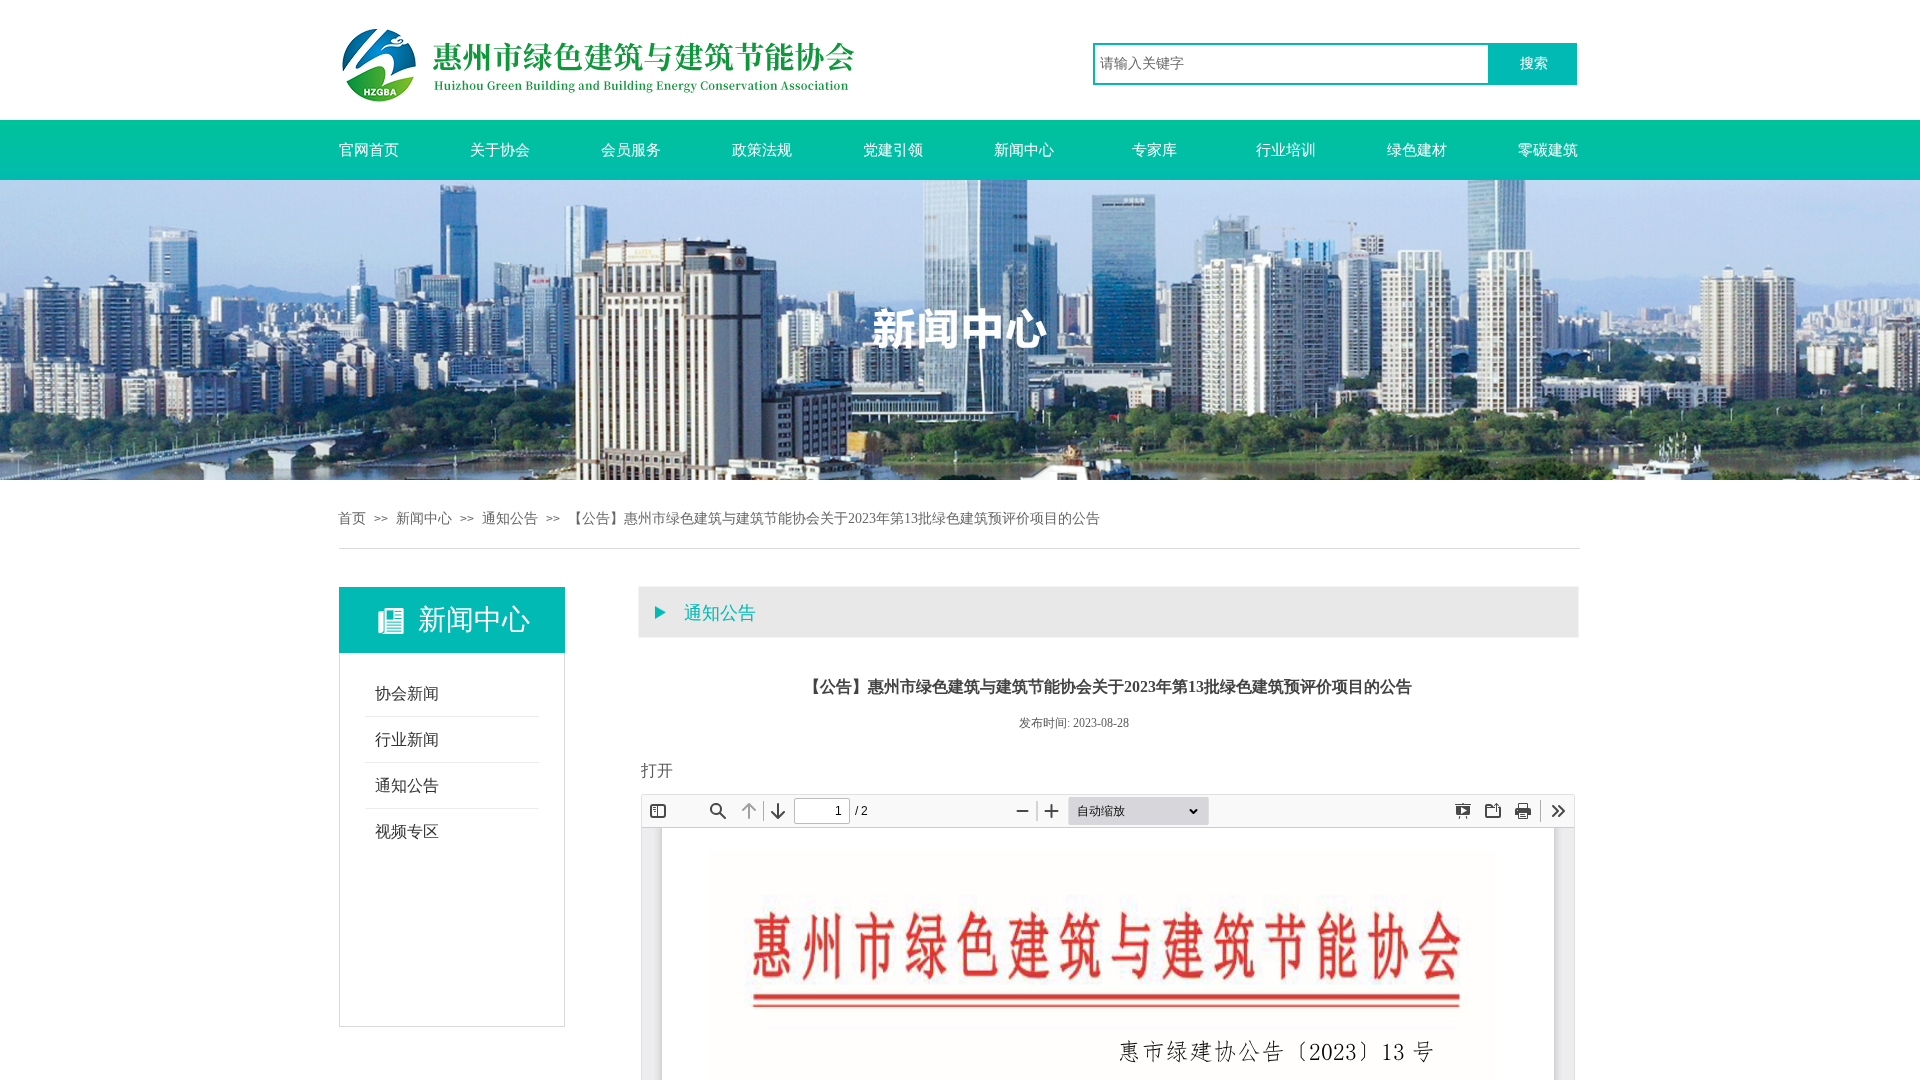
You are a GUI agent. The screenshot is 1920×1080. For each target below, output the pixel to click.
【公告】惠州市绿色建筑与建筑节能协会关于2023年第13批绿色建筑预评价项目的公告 (834, 518)
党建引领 (893, 150)
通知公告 (510, 518)
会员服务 (631, 150)
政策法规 (762, 150)
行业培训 (1286, 150)
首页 (352, 518)
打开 (657, 770)
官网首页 (369, 150)
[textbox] (1291, 64)
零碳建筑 (1548, 150)
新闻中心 (1024, 150)
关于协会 (500, 150)
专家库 (1154, 150)
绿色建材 (1417, 150)
